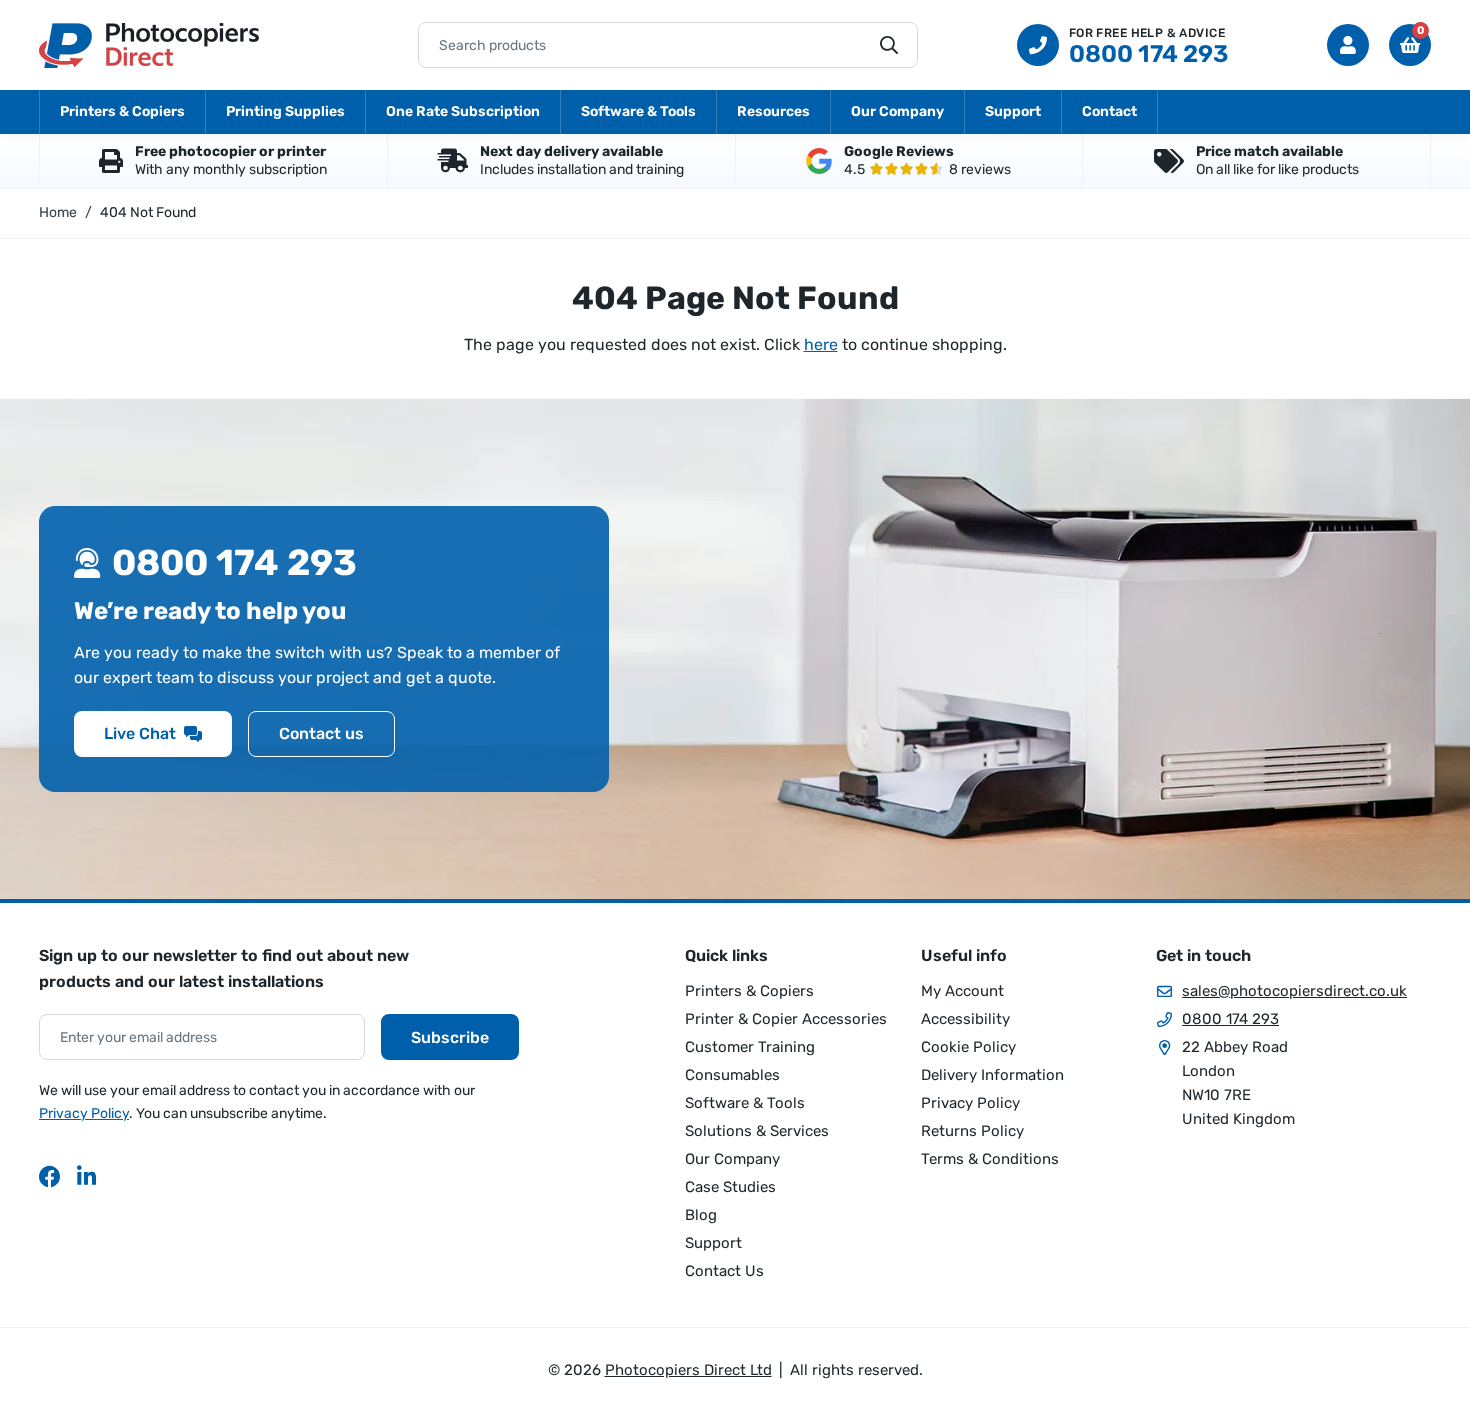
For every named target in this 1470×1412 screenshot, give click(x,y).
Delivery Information (992, 1075)
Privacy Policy (84, 1113)
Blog (701, 1215)
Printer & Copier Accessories (786, 1019)
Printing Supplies (285, 111)
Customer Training (750, 1047)
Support (1013, 111)
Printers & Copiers (122, 111)
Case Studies (730, 1187)
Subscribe (450, 1037)
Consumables (732, 1075)
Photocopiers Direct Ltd (149, 45)
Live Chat (140, 733)
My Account (962, 991)
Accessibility (965, 1019)
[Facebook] (50, 1176)
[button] (1410, 45)
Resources (773, 111)
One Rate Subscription (463, 111)
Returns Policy (972, 1131)
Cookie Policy (968, 1047)
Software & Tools (638, 111)
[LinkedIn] (88, 1176)
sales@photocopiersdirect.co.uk (1294, 991)
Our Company (897, 111)
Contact (1109, 111)
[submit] (889, 45)
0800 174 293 (1230, 1019)
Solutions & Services (757, 1131)
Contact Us (724, 1271)
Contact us (321, 733)
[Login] (1348, 45)
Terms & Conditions (990, 1159)
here (821, 344)
